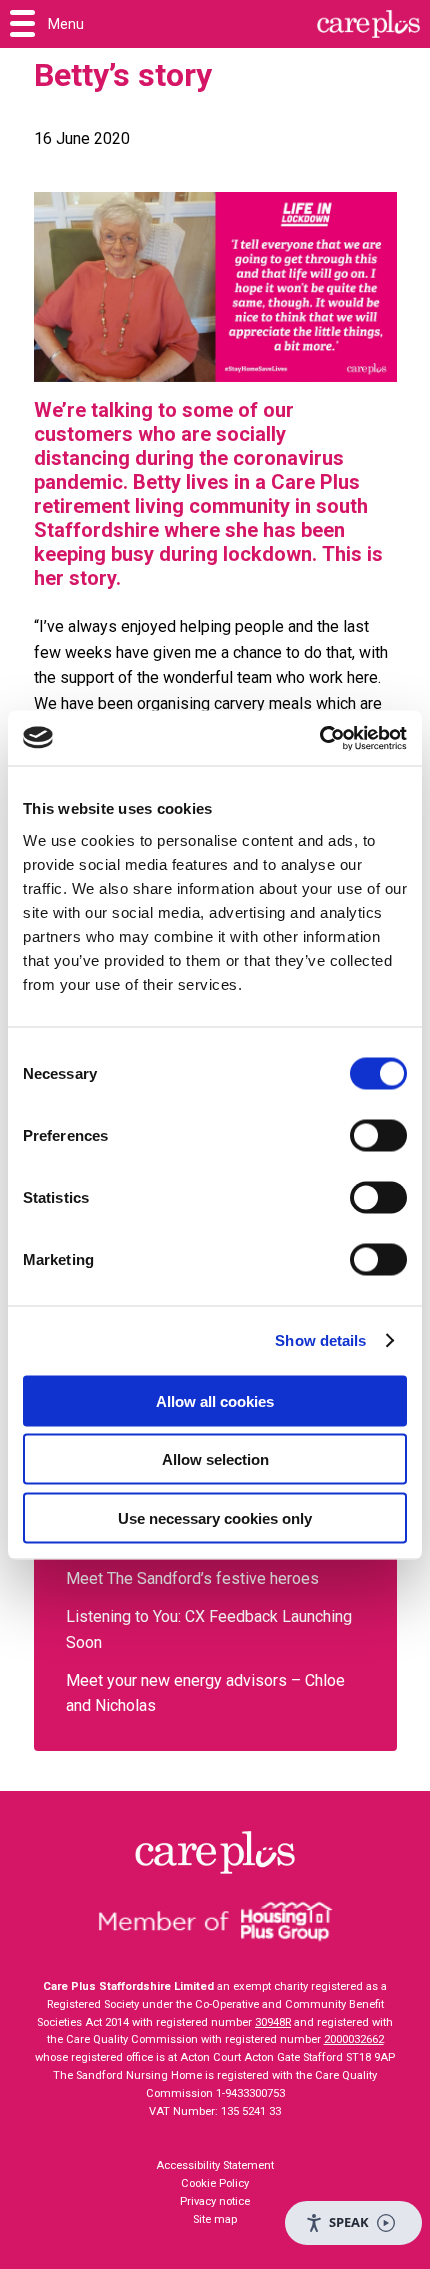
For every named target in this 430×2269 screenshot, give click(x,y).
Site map (215, 2219)
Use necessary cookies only (215, 1517)
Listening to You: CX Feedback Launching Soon (209, 1629)
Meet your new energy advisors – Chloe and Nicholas (205, 1693)
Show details (320, 1340)
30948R (273, 2022)
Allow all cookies (215, 1400)
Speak (349, 2222)
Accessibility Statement (215, 2165)
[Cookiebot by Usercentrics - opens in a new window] (319, 738)
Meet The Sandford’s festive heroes (194, 1578)
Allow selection (215, 1459)
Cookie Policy (215, 2183)
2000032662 (354, 2039)
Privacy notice (215, 2201)
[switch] (378, 1135)
